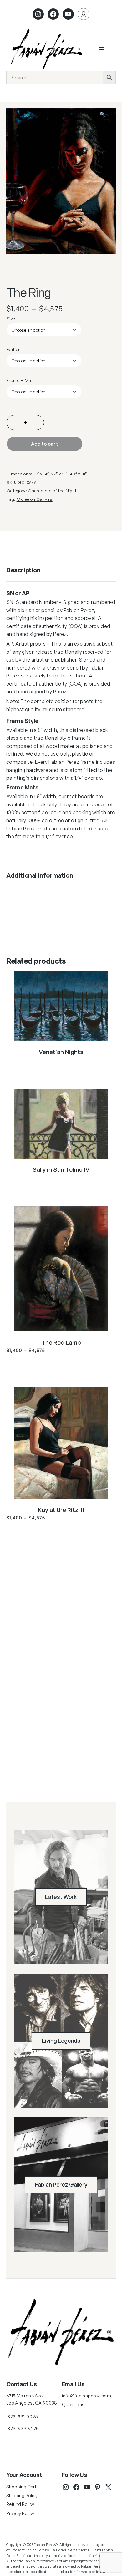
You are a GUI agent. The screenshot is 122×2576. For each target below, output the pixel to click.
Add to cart (45, 444)
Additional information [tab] (40, 875)
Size (11, 319)
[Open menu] (101, 48)
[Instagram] (38, 14)
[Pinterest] (98, 2487)
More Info (61, 1067)
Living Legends (61, 2041)
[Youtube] (68, 14)
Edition (14, 349)
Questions (73, 2404)
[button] (107, 117)
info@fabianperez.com (86, 2396)
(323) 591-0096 (22, 2417)
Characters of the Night (52, 491)
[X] (108, 2487)
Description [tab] (23, 570)
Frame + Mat (20, 380)
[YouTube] (87, 2487)
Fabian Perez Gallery (61, 2184)
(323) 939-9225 (22, 2429)
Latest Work (61, 1897)
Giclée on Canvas (35, 499)
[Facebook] (53, 14)
